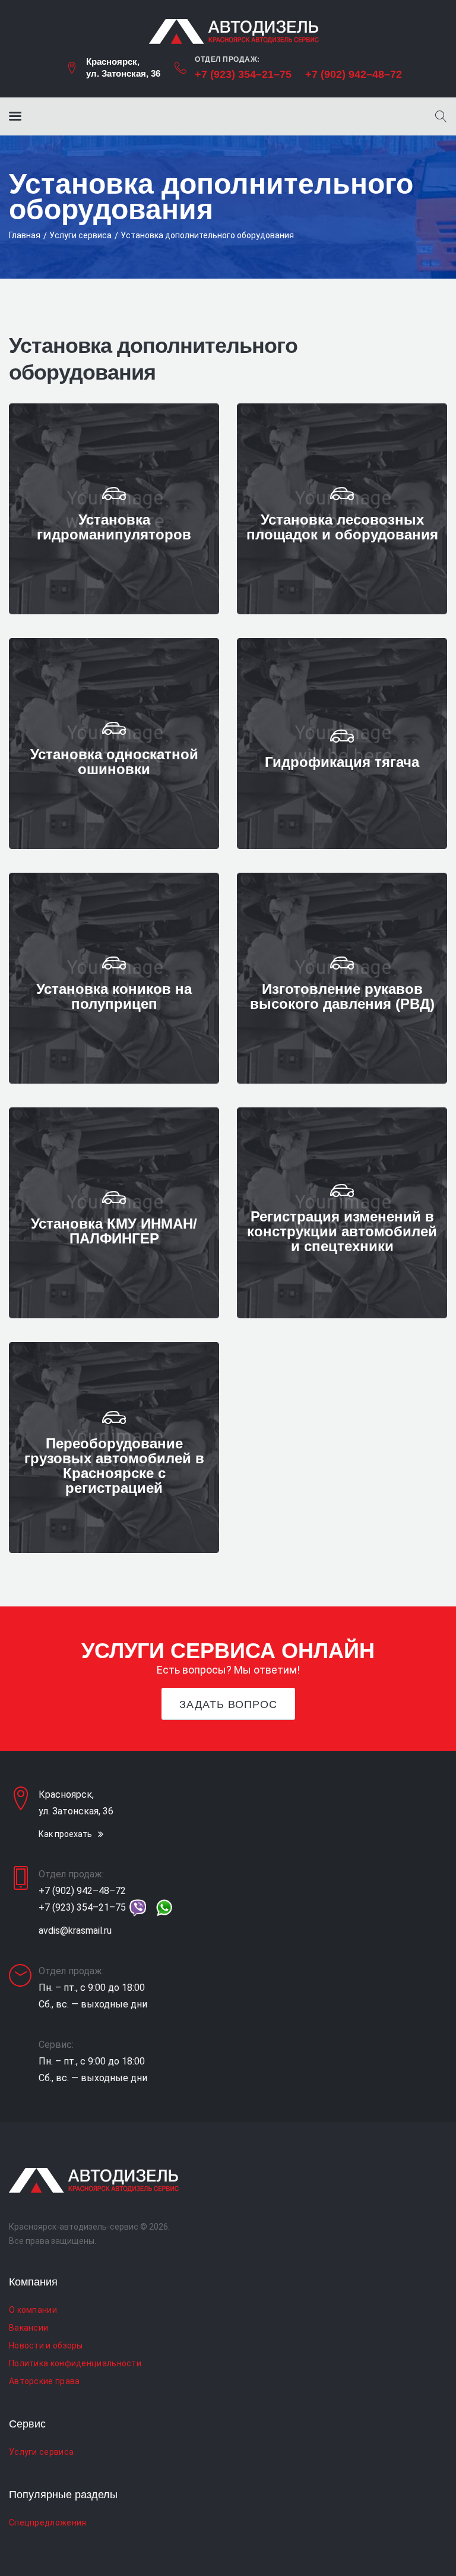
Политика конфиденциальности (75, 2363)
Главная (25, 235)
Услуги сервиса (80, 235)
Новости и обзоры (46, 2345)
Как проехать (65, 1834)
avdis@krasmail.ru (75, 1931)
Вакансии (28, 2328)
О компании (33, 2310)
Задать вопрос (228, 1704)
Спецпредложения (48, 2523)
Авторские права (45, 2381)
